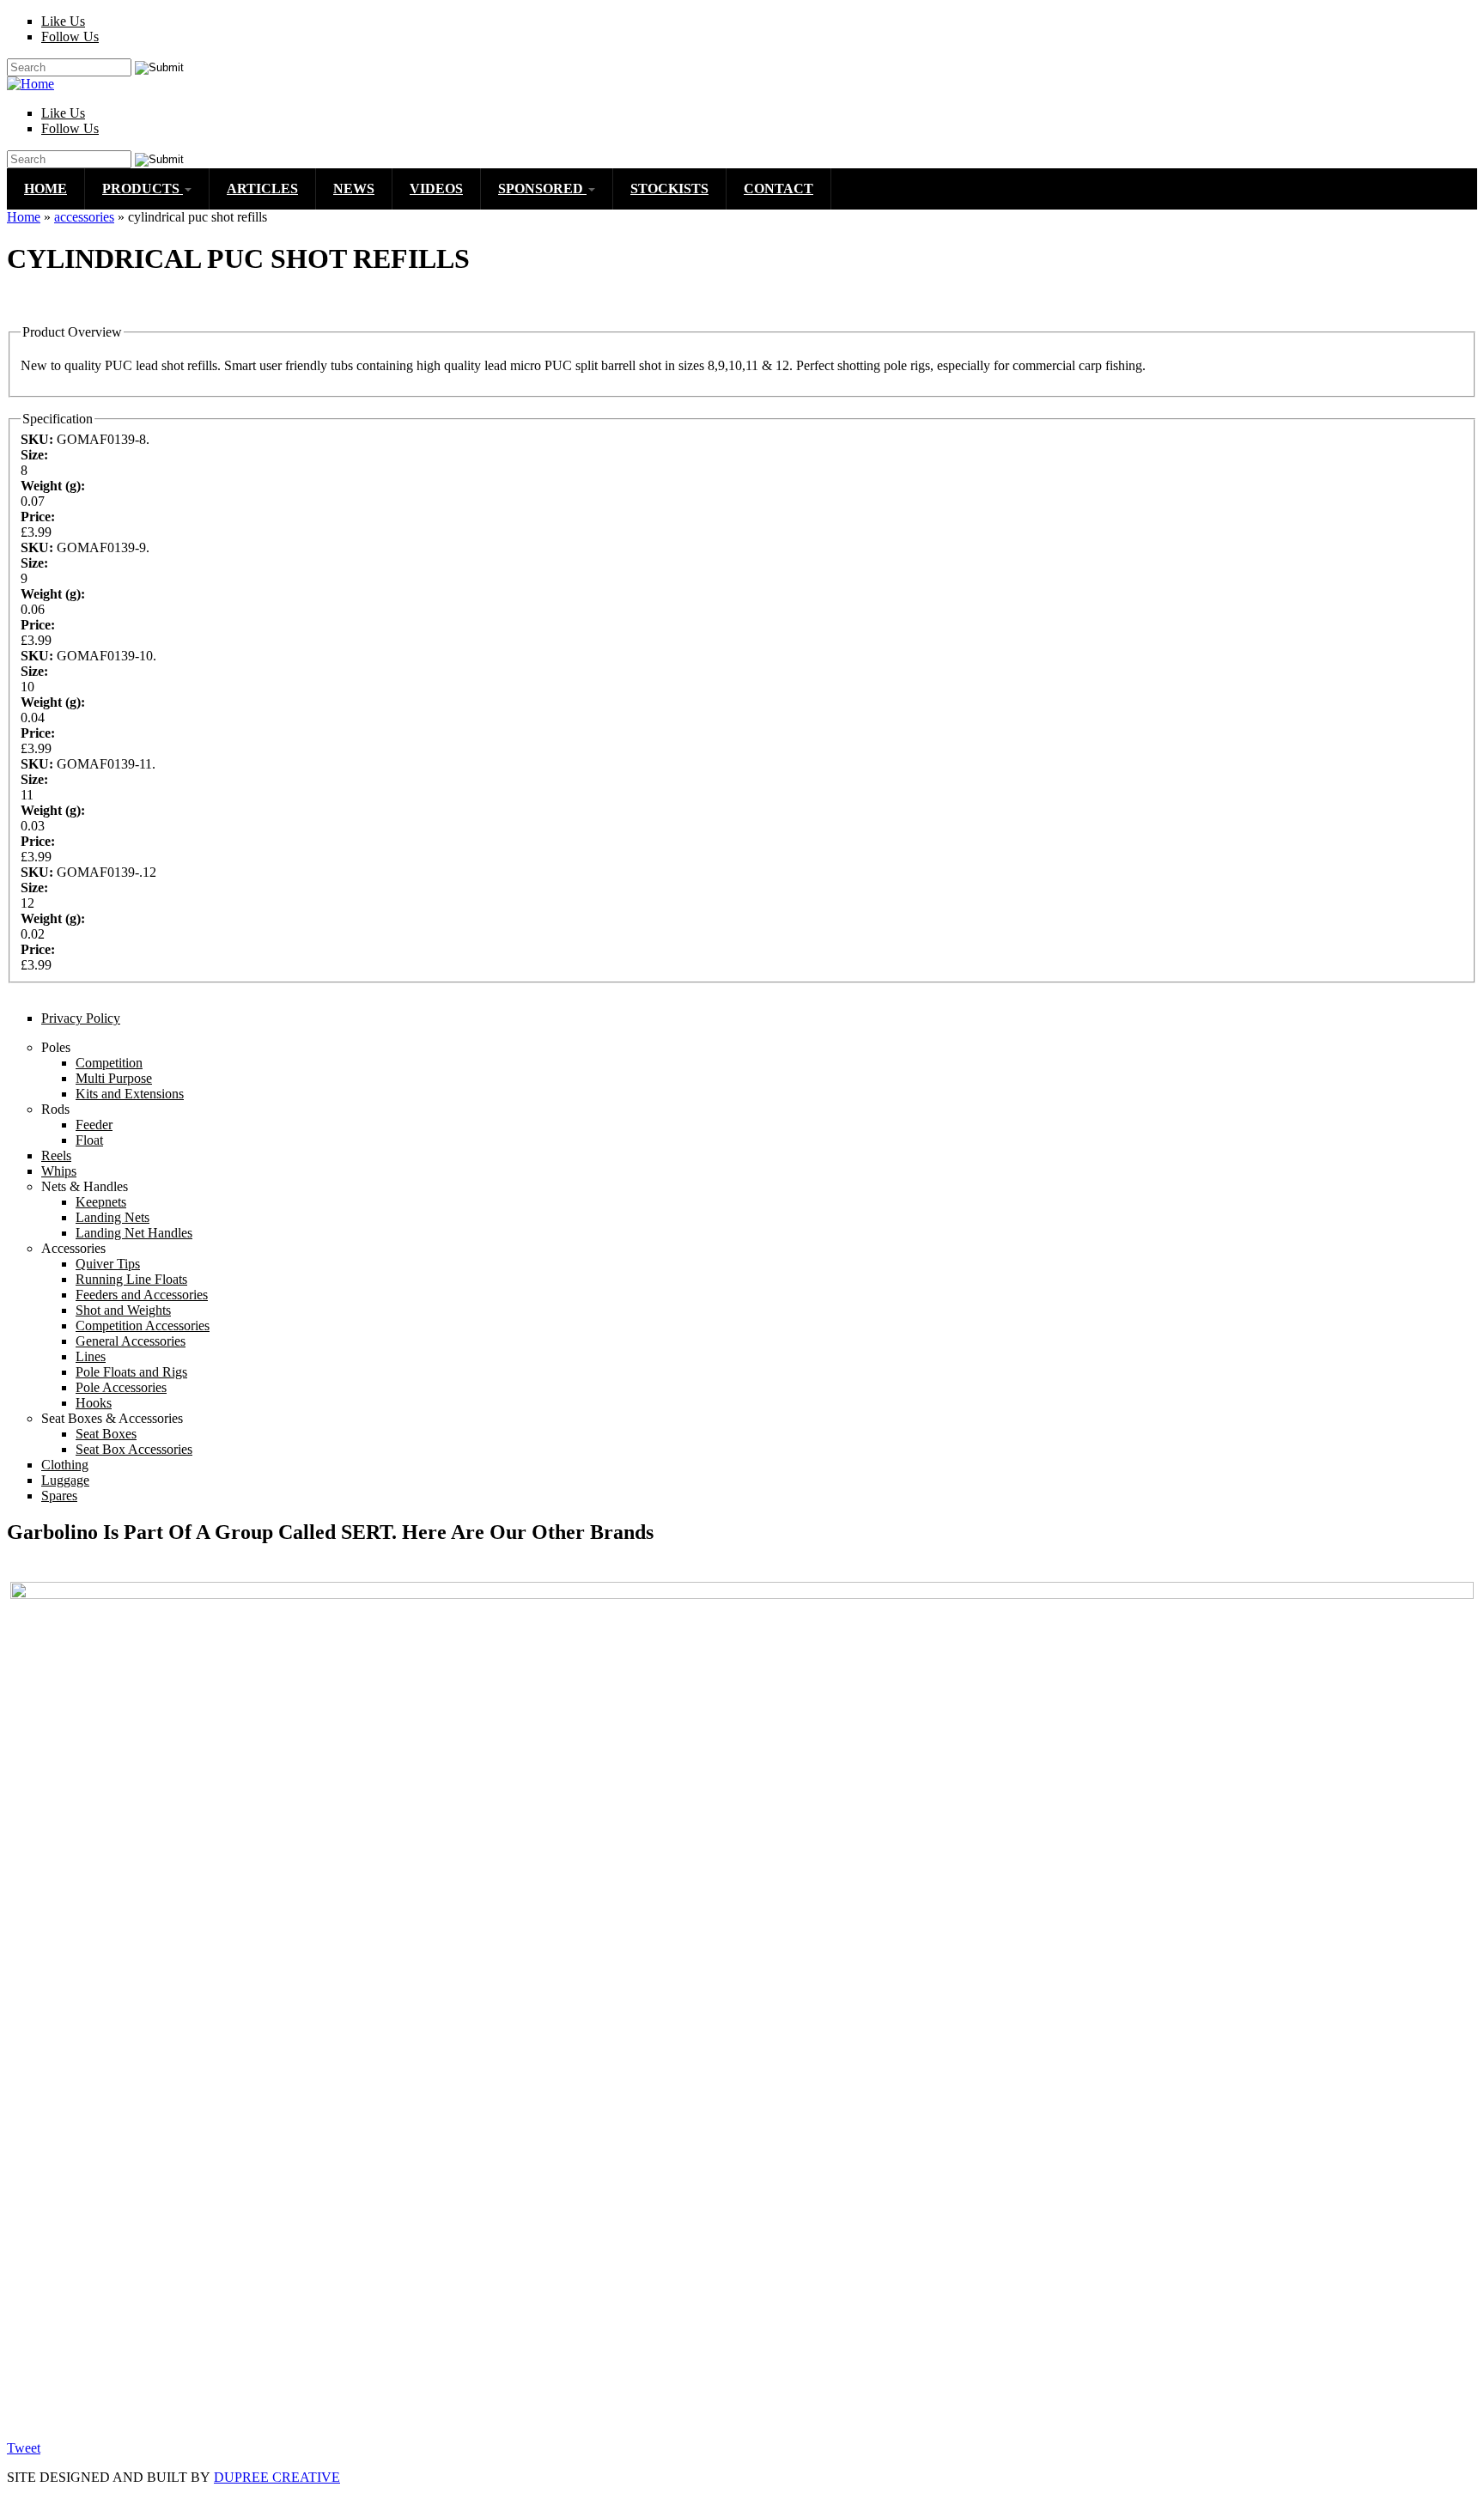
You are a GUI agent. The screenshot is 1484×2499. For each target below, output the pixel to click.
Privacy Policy (81, 1018)
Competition (109, 1063)
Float (89, 1140)
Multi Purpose (114, 1078)
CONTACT (778, 188)
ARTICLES (262, 188)
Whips (59, 1171)
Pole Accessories (121, 1387)
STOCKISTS (669, 188)
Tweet (24, 2448)
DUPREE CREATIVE (277, 2477)
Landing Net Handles (134, 1233)
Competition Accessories (143, 1326)
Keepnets (101, 1202)
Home (24, 217)
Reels (56, 1155)
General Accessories (131, 1341)
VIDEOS (436, 188)
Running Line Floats (131, 1279)
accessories (84, 217)
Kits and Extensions (130, 1094)
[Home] (30, 84)
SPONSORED (542, 188)
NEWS (354, 188)
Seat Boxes (106, 1434)
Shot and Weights (123, 1310)
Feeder (94, 1125)
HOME (46, 188)
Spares (59, 1496)
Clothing (65, 1465)
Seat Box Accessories (134, 1449)
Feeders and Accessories (142, 1295)
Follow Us (70, 36)
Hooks (94, 1403)
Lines (91, 1356)
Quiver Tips (108, 1264)
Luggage (65, 1480)
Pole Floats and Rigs (131, 1372)
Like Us (63, 21)
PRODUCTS (143, 188)
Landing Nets (113, 1217)
